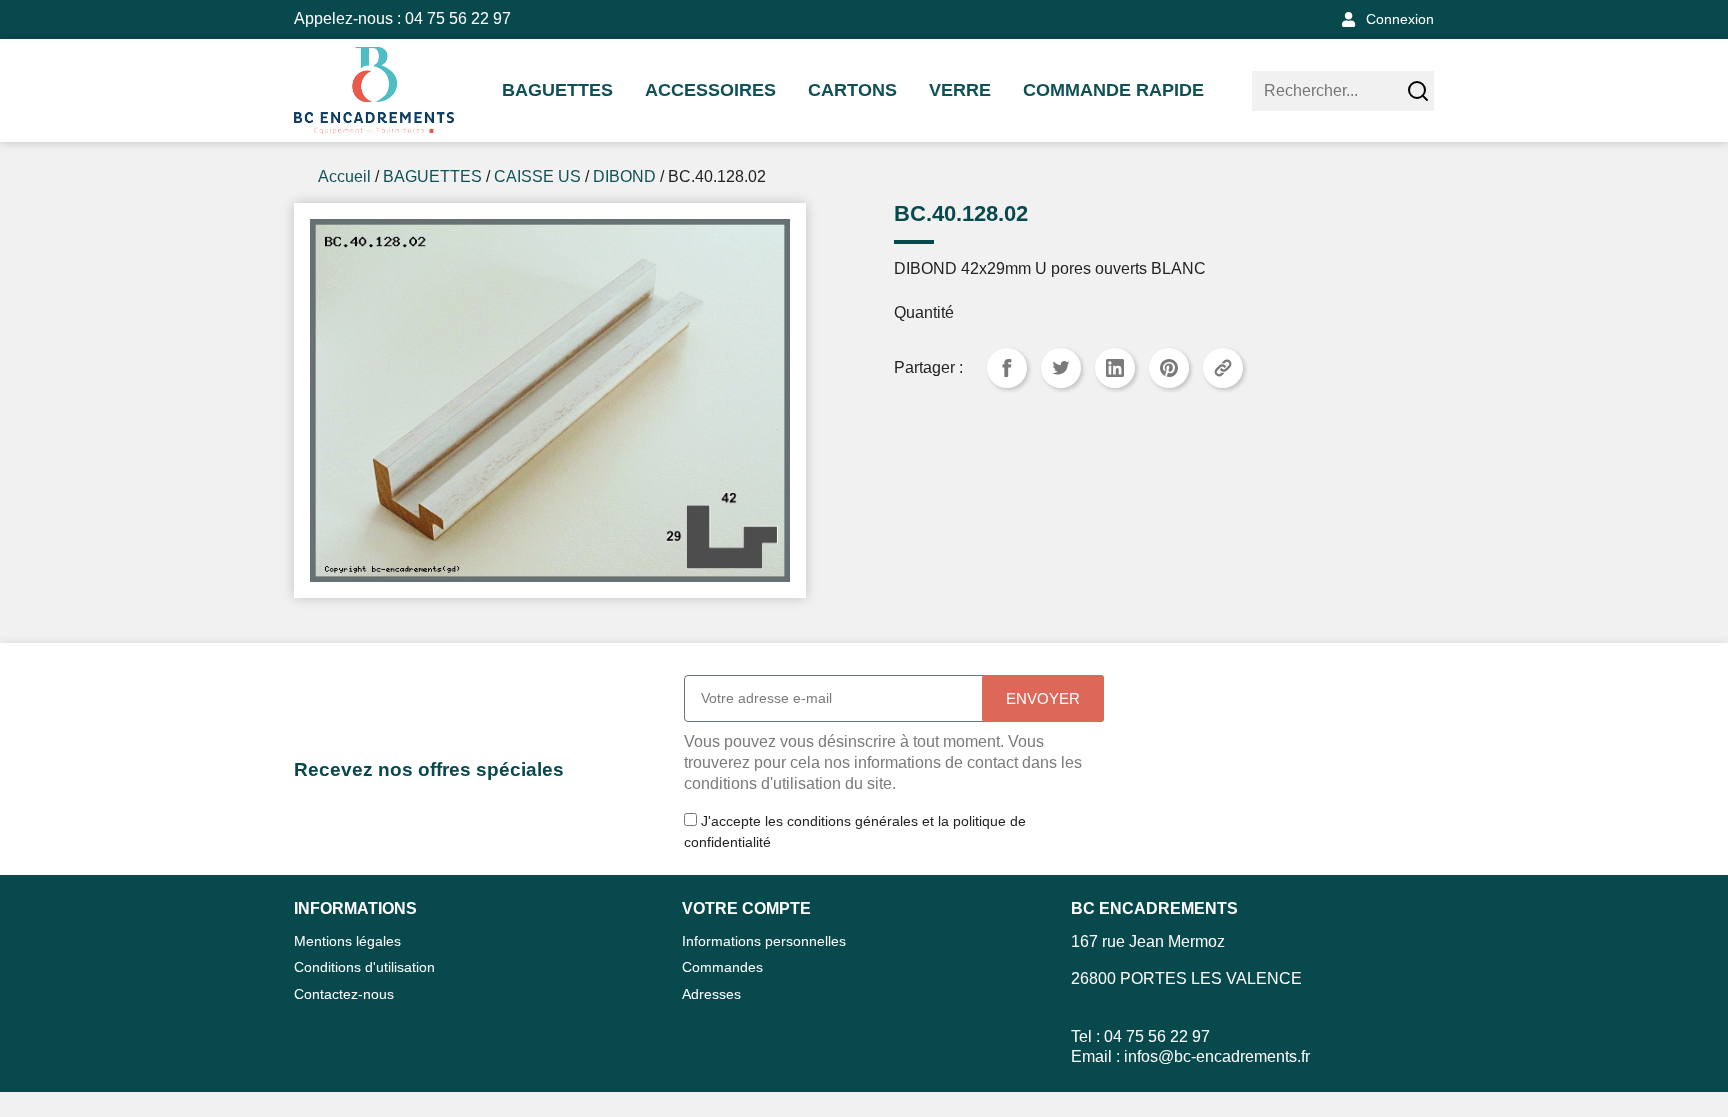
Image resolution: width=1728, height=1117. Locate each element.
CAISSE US (537, 176)
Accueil (344, 176)
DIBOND (624, 176)
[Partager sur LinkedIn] (1115, 368)
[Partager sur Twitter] (1061, 368)
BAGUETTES (557, 90)
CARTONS (852, 90)
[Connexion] (1348, 19)
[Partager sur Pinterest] (1169, 368)
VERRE (960, 90)
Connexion (1400, 19)
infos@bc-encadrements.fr (1217, 1056)
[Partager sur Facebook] (1007, 368)
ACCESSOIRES (710, 90)
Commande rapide (1113, 90)
